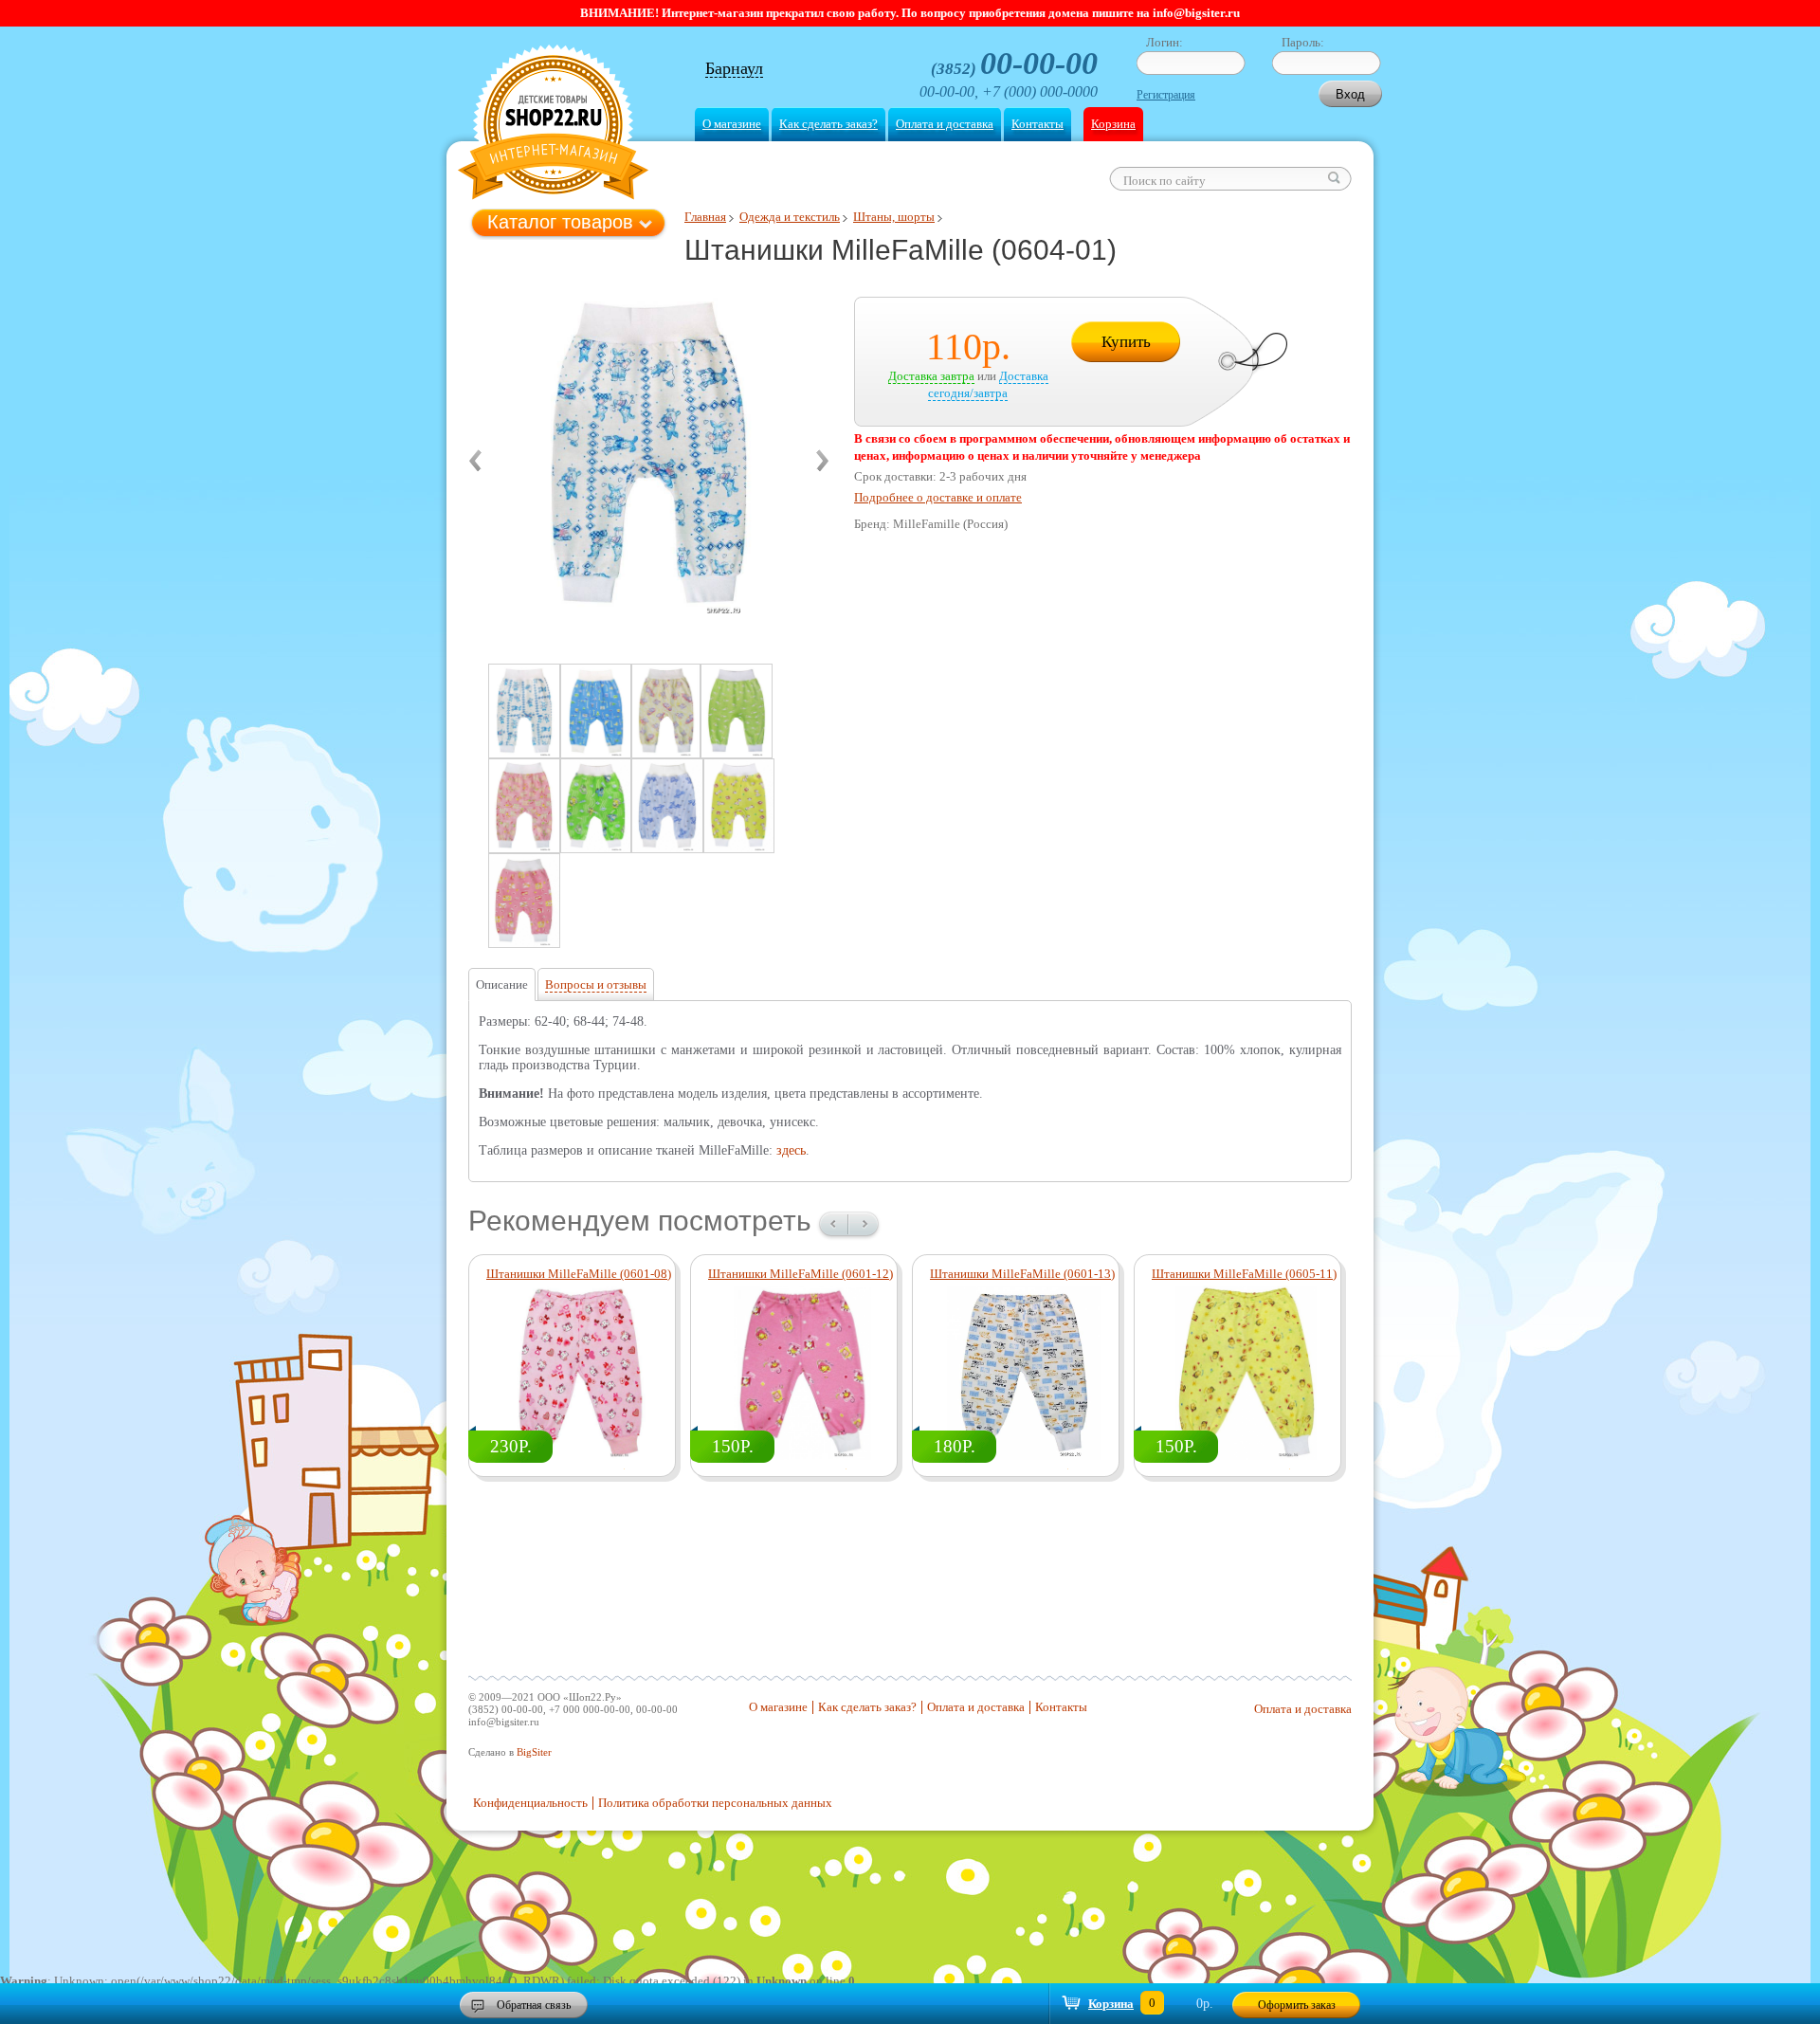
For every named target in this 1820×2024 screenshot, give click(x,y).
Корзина (1113, 124)
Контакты (1037, 124)
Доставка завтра (931, 376)
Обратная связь (534, 2005)
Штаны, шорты (894, 217)
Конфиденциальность (530, 1803)
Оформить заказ (1297, 2005)
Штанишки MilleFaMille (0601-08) (579, 1274)
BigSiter (534, 1752)
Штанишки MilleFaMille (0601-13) (1022, 1274)
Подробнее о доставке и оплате (938, 497)
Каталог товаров (560, 222)
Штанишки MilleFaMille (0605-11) (1244, 1274)
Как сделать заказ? (828, 124)
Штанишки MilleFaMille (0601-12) (801, 1274)
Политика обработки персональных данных (715, 1803)
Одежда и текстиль (790, 217)
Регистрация (1166, 95)
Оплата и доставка (945, 124)
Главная (705, 217)
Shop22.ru (553, 125)
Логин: (1165, 42)
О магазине (732, 124)
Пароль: (1303, 42)
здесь (791, 1150)
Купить (1126, 342)
